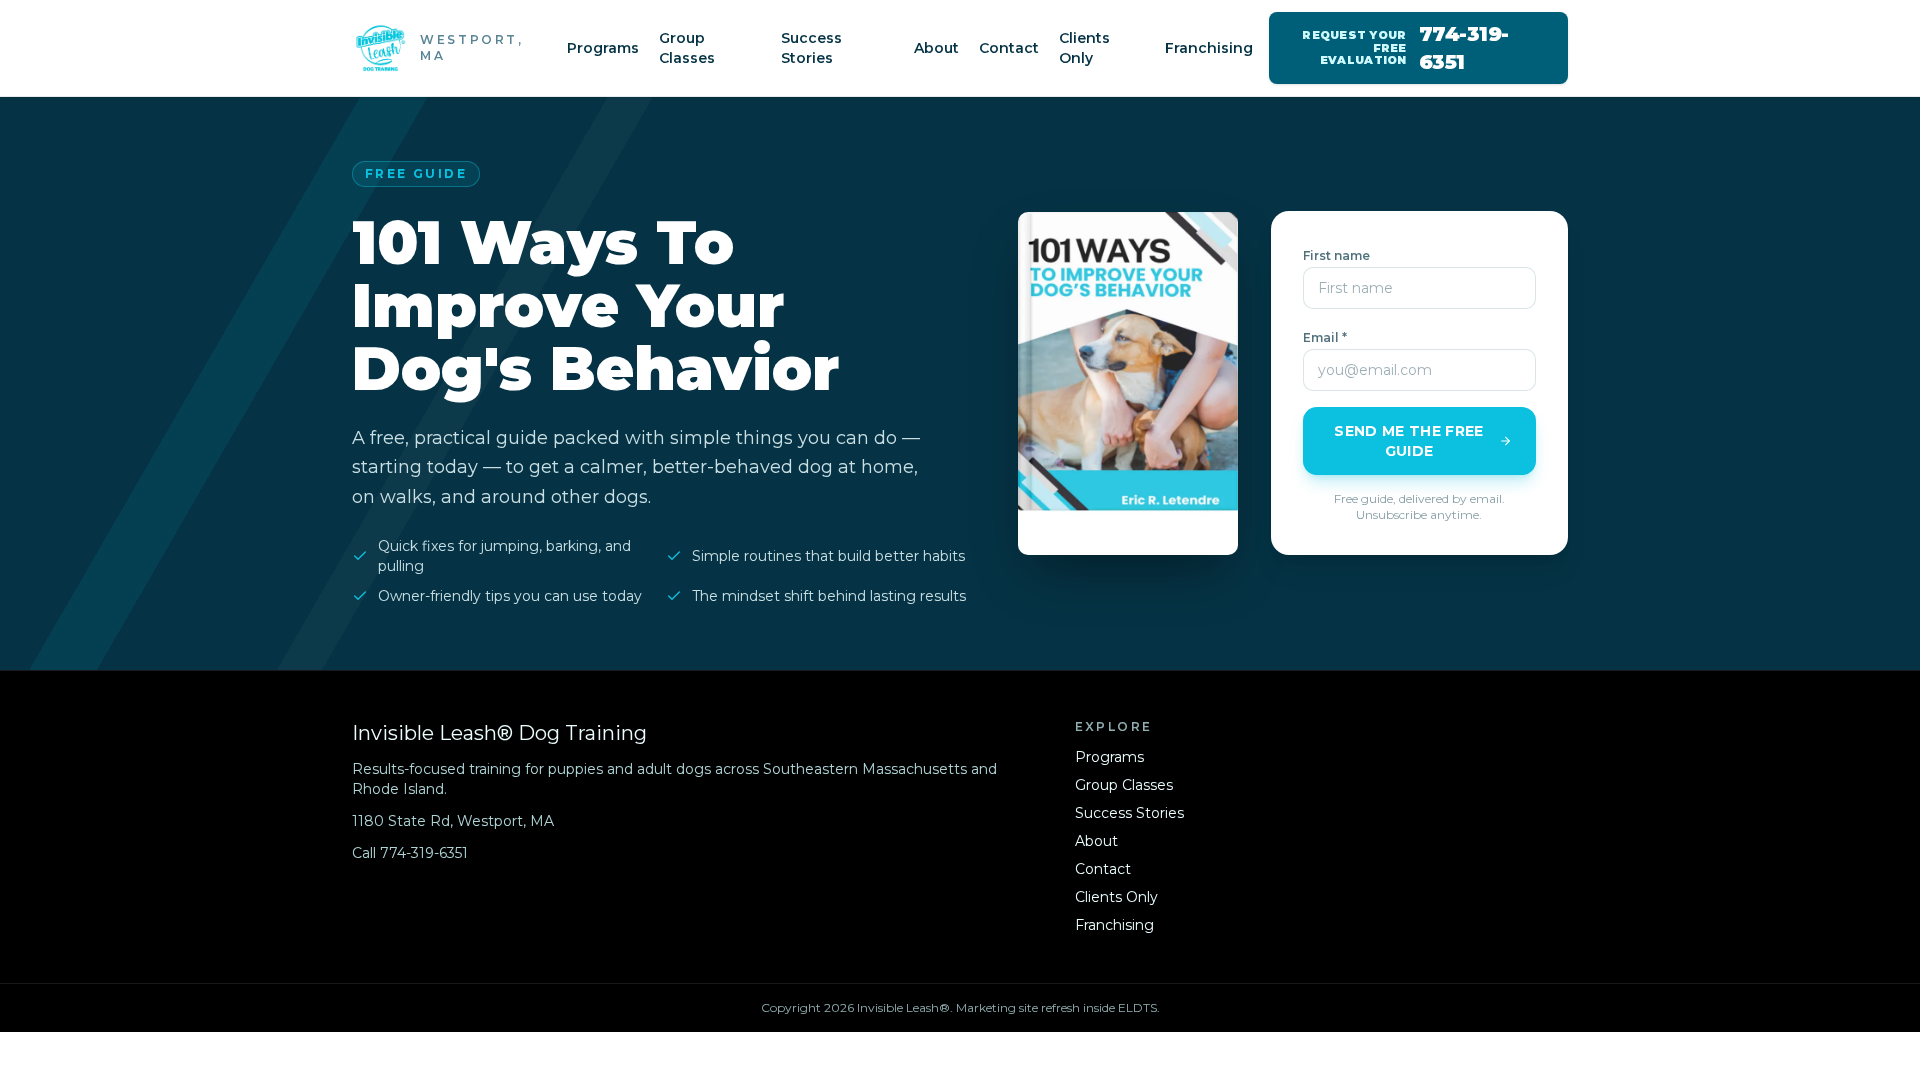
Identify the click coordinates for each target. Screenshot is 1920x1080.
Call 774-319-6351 (410, 853)
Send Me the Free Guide (1409, 441)
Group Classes (687, 48)
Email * (1325, 337)
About (936, 48)
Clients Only (1084, 48)
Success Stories (811, 48)
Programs (603, 48)
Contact (1009, 48)
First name (1336, 255)
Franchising (1209, 48)
